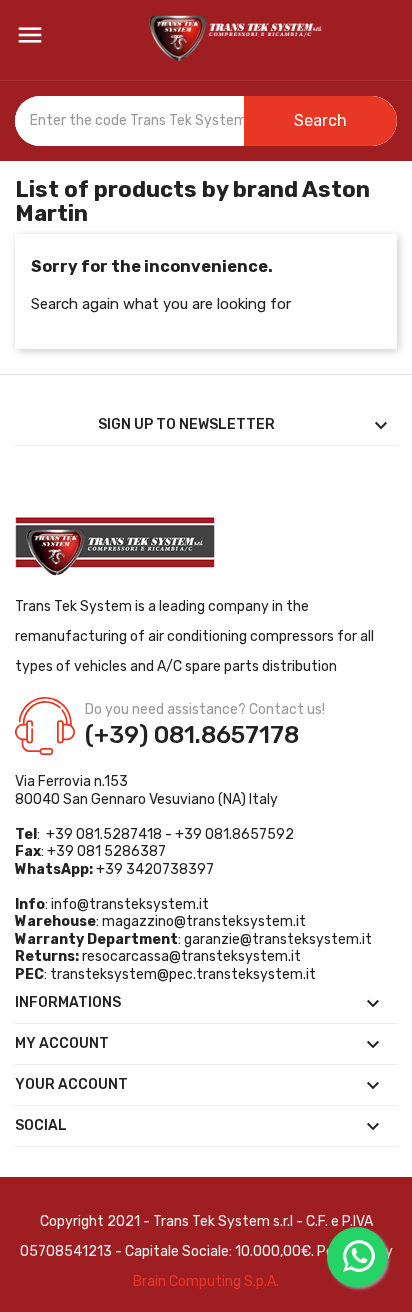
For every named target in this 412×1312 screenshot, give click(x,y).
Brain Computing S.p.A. (206, 1281)
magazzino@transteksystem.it (204, 921)
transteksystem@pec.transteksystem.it (183, 974)
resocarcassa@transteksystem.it (191, 956)
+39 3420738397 (155, 869)
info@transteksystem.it (130, 904)
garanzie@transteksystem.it (278, 939)
